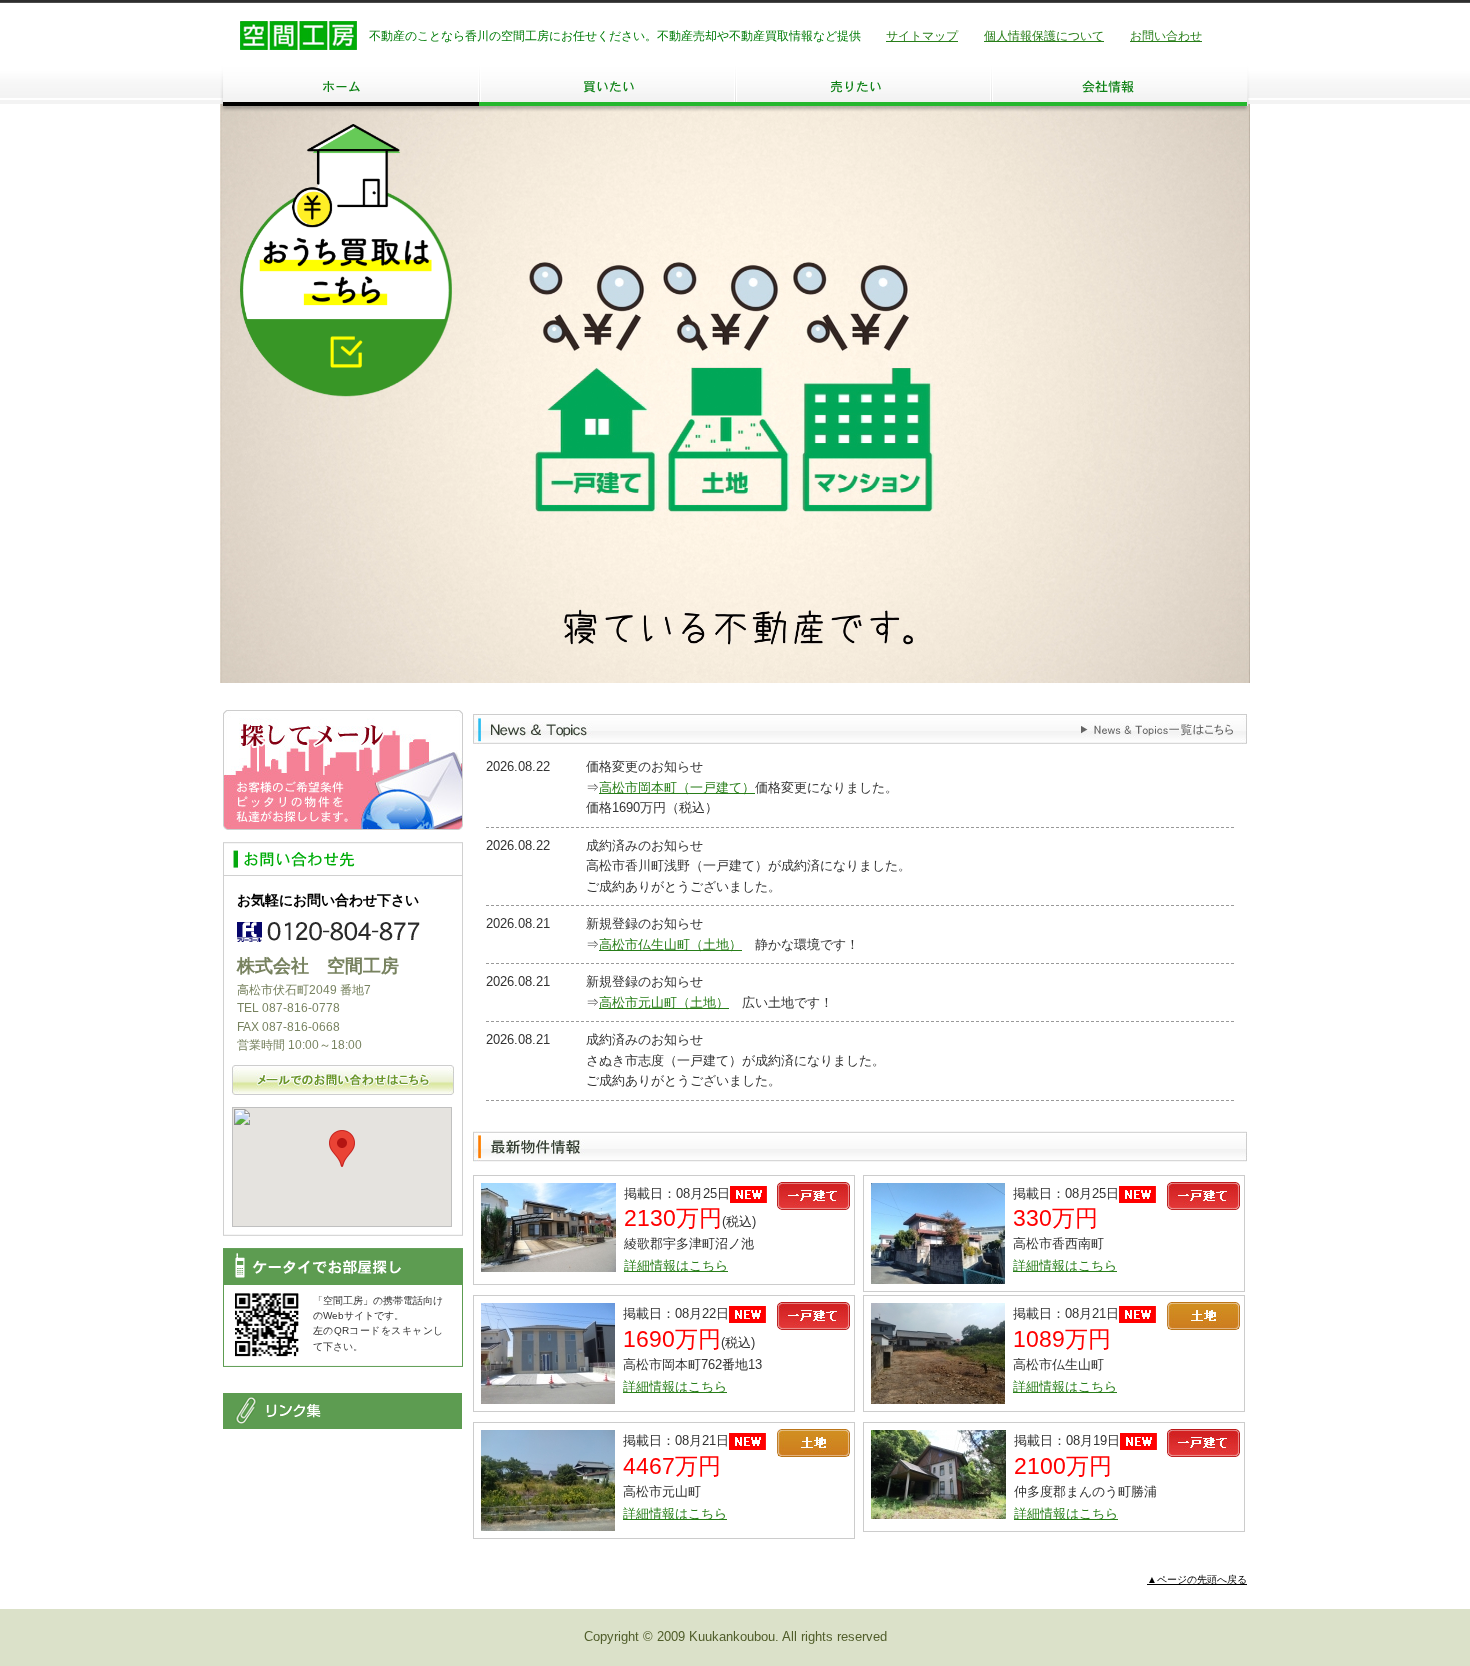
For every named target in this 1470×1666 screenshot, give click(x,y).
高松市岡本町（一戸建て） (677, 787)
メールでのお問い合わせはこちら (343, 1080)
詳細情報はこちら (676, 1265)
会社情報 (1119, 86)
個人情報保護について (1044, 36)
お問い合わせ (1166, 36)
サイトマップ (922, 36)
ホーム (351, 86)
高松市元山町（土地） (664, 1002)
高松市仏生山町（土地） (670, 944)
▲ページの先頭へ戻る (1197, 1579)
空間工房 (298, 35)
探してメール (343, 770)
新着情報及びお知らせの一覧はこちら (1157, 730)
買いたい (607, 86)
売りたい (863, 86)
